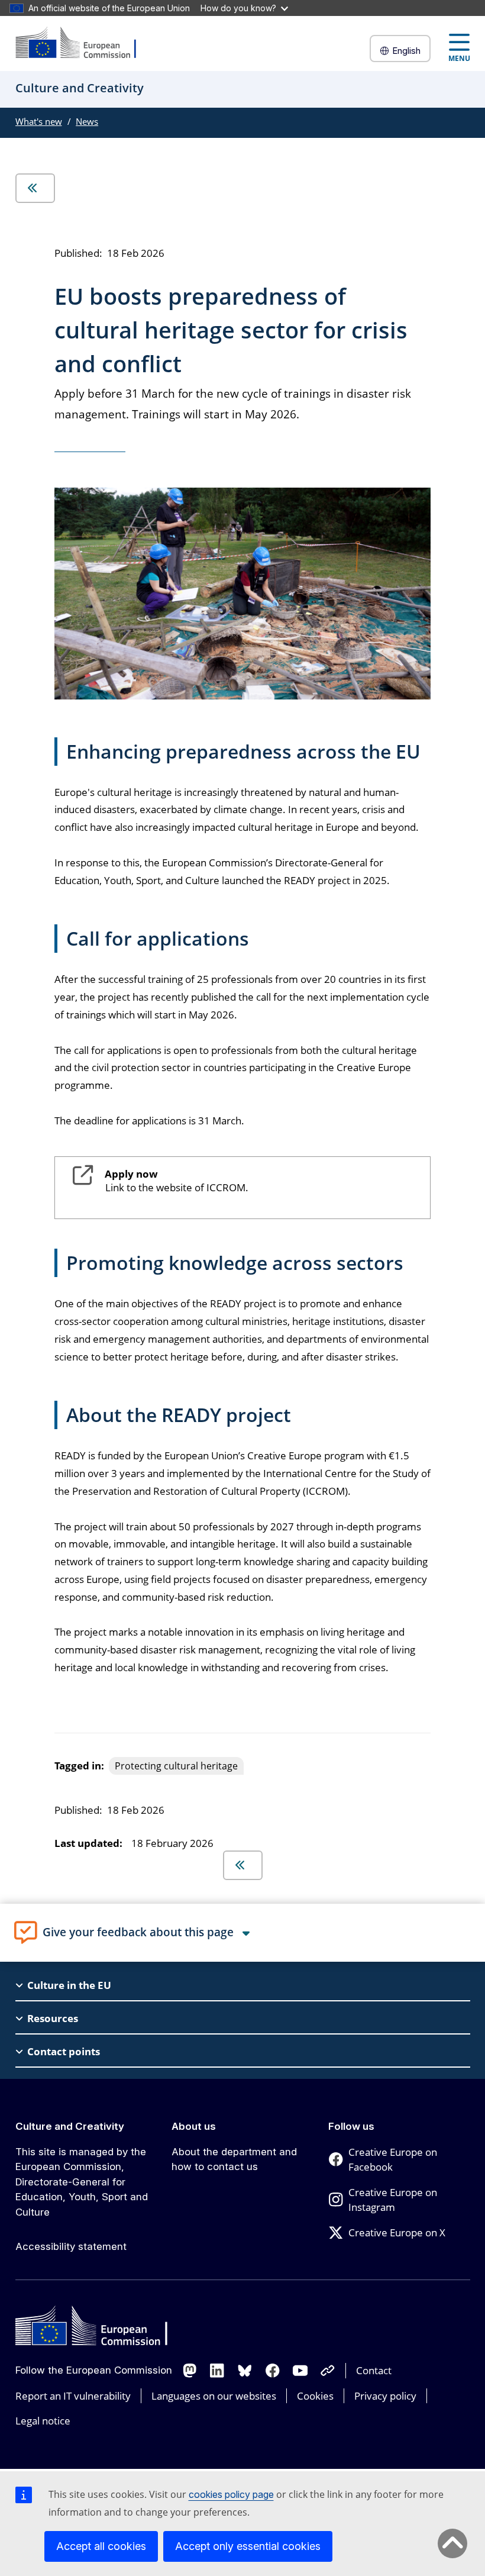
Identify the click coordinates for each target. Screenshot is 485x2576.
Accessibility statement (71, 2246)
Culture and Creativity (70, 2126)
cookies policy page (231, 2494)
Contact (374, 2370)
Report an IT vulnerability (73, 2396)
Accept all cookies (101, 2546)
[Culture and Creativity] (83, 43)
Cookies (315, 2396)
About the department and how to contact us (234, 2159)
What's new (39, 121)
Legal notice (43, 2421)
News (87, 121)
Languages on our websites (214, 2396)
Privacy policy (385, 2396)
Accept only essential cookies (248, 2546)
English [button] (406, 51)
